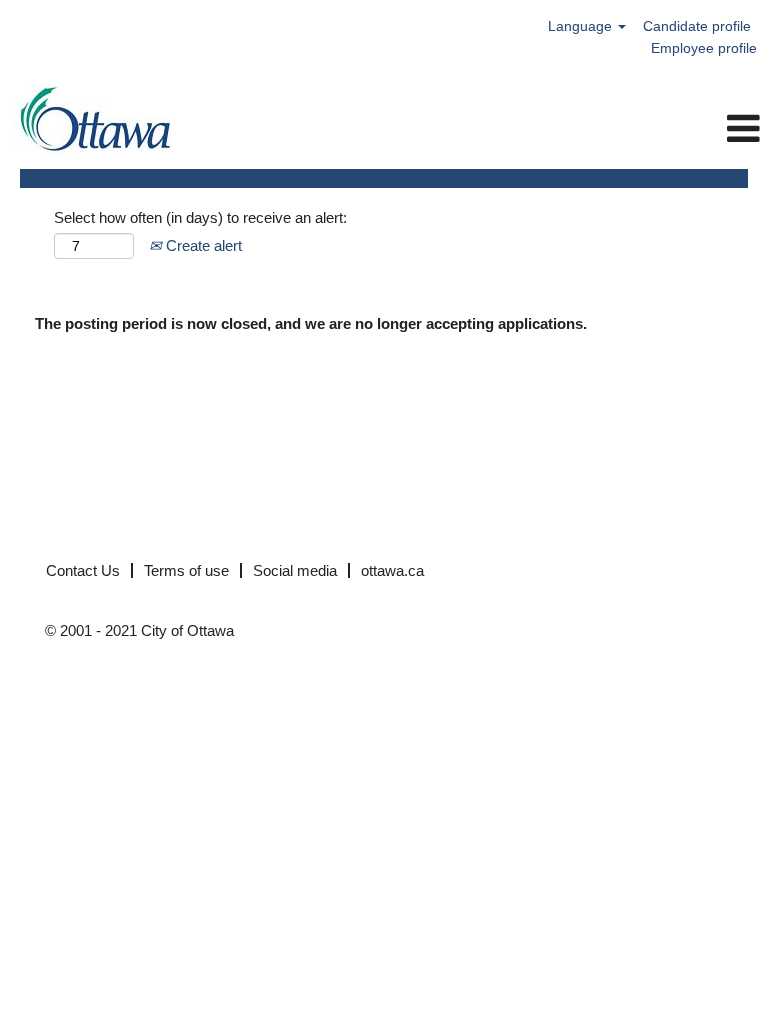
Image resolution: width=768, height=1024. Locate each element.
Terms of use (186, 570)
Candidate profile (697, 26)
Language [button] (582, 26)
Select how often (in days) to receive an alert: (200, 217)
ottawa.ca (392, 570)
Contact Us (83, 570)
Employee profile (704, 48)
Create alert (202, 245)
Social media (295, 570)
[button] (512, 128)
